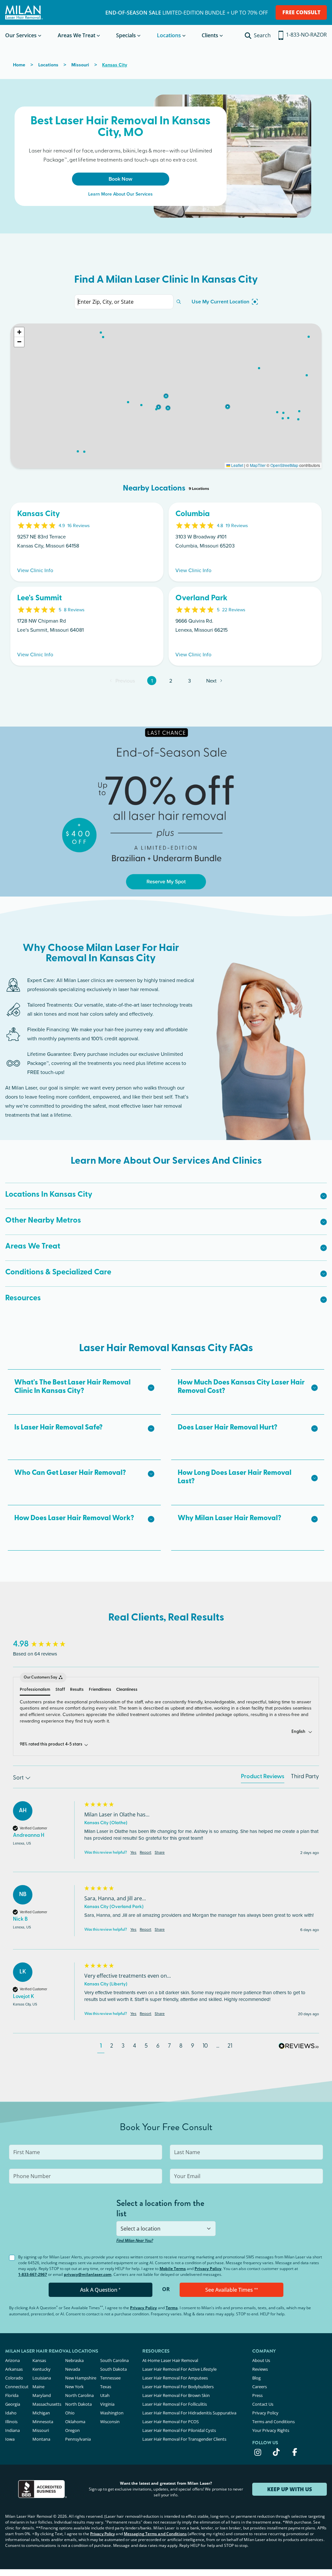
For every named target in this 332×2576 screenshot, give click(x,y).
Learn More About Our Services (120, 194)
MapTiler (258, 465)
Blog (256, 2378)
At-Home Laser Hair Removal (170, 2360)
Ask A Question (100, 2290)
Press (257, 2395)
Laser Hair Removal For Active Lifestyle (179, 2369)
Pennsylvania (78, 2439)
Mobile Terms (173, 2269)
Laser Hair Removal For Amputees (175, 2378)
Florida (12, 2395)
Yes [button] (133, 1852)
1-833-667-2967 (33, 2274)
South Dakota (113, 2369)
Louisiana (42, 2378)
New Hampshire (81, 2378)
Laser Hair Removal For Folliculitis (175, 2404)
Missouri (41, 2430)
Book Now (120, 179)
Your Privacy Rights (271, 2430)
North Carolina (79, 2395)
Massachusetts (47, 2404)
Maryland (42, 2395)
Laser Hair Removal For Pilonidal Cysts (179, 2430)
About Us (261, 2360)
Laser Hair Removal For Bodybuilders (178, 2387)
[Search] (179, 302)
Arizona (12, 2360)
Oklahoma (75, 2422)
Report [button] (146, 1852)
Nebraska (74, 2360)
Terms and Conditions (273, 2422)
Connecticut (17, 2387)
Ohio (70, 2413)
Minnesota (43, 2422)
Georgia (13, 2404)
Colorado (14, 2378)
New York (74, 2387)
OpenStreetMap (284, 465)
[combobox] (166, 2229)
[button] (166, 396)
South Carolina (114, 2360)
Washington (112, 2413)
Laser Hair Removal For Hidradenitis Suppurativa (189, 2413)
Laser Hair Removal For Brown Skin (176, 2395)
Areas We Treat (77, 35)
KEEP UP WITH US (290, 2489)
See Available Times (232, 2290)
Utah (105, 2395)
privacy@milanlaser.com (88, 2274)
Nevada (73, 2369)
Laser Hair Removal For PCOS (171, 2422)
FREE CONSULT (301, 12)
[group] (47, 1644)
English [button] (299, 1732)
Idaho (11, 2413)
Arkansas (14, 2369)
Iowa (10, 2439)
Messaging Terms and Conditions (155, 2534)
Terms (172, 2308)
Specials (126, 35)
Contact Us (263, 2404)
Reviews (260, 2369)
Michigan (41, 2413)
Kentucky (41, 2369)
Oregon (72, 2430)
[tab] (263, 1778)
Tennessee (110, 2378)
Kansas (39, 2360)
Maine (38, 2387)
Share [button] (160, 1852)
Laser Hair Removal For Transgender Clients (184, 2439)
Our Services (21, 35)
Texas (106, 2387)
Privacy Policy (208, 2269)
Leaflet (237, 465)
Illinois (11, 2422)
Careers (260, 2387)
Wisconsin (110, 2422)
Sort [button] (19, 1778)
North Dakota (78, 2404)
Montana (41, 2439)
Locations (169, 35)
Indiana (12, 2430)
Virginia (107, 2404)
